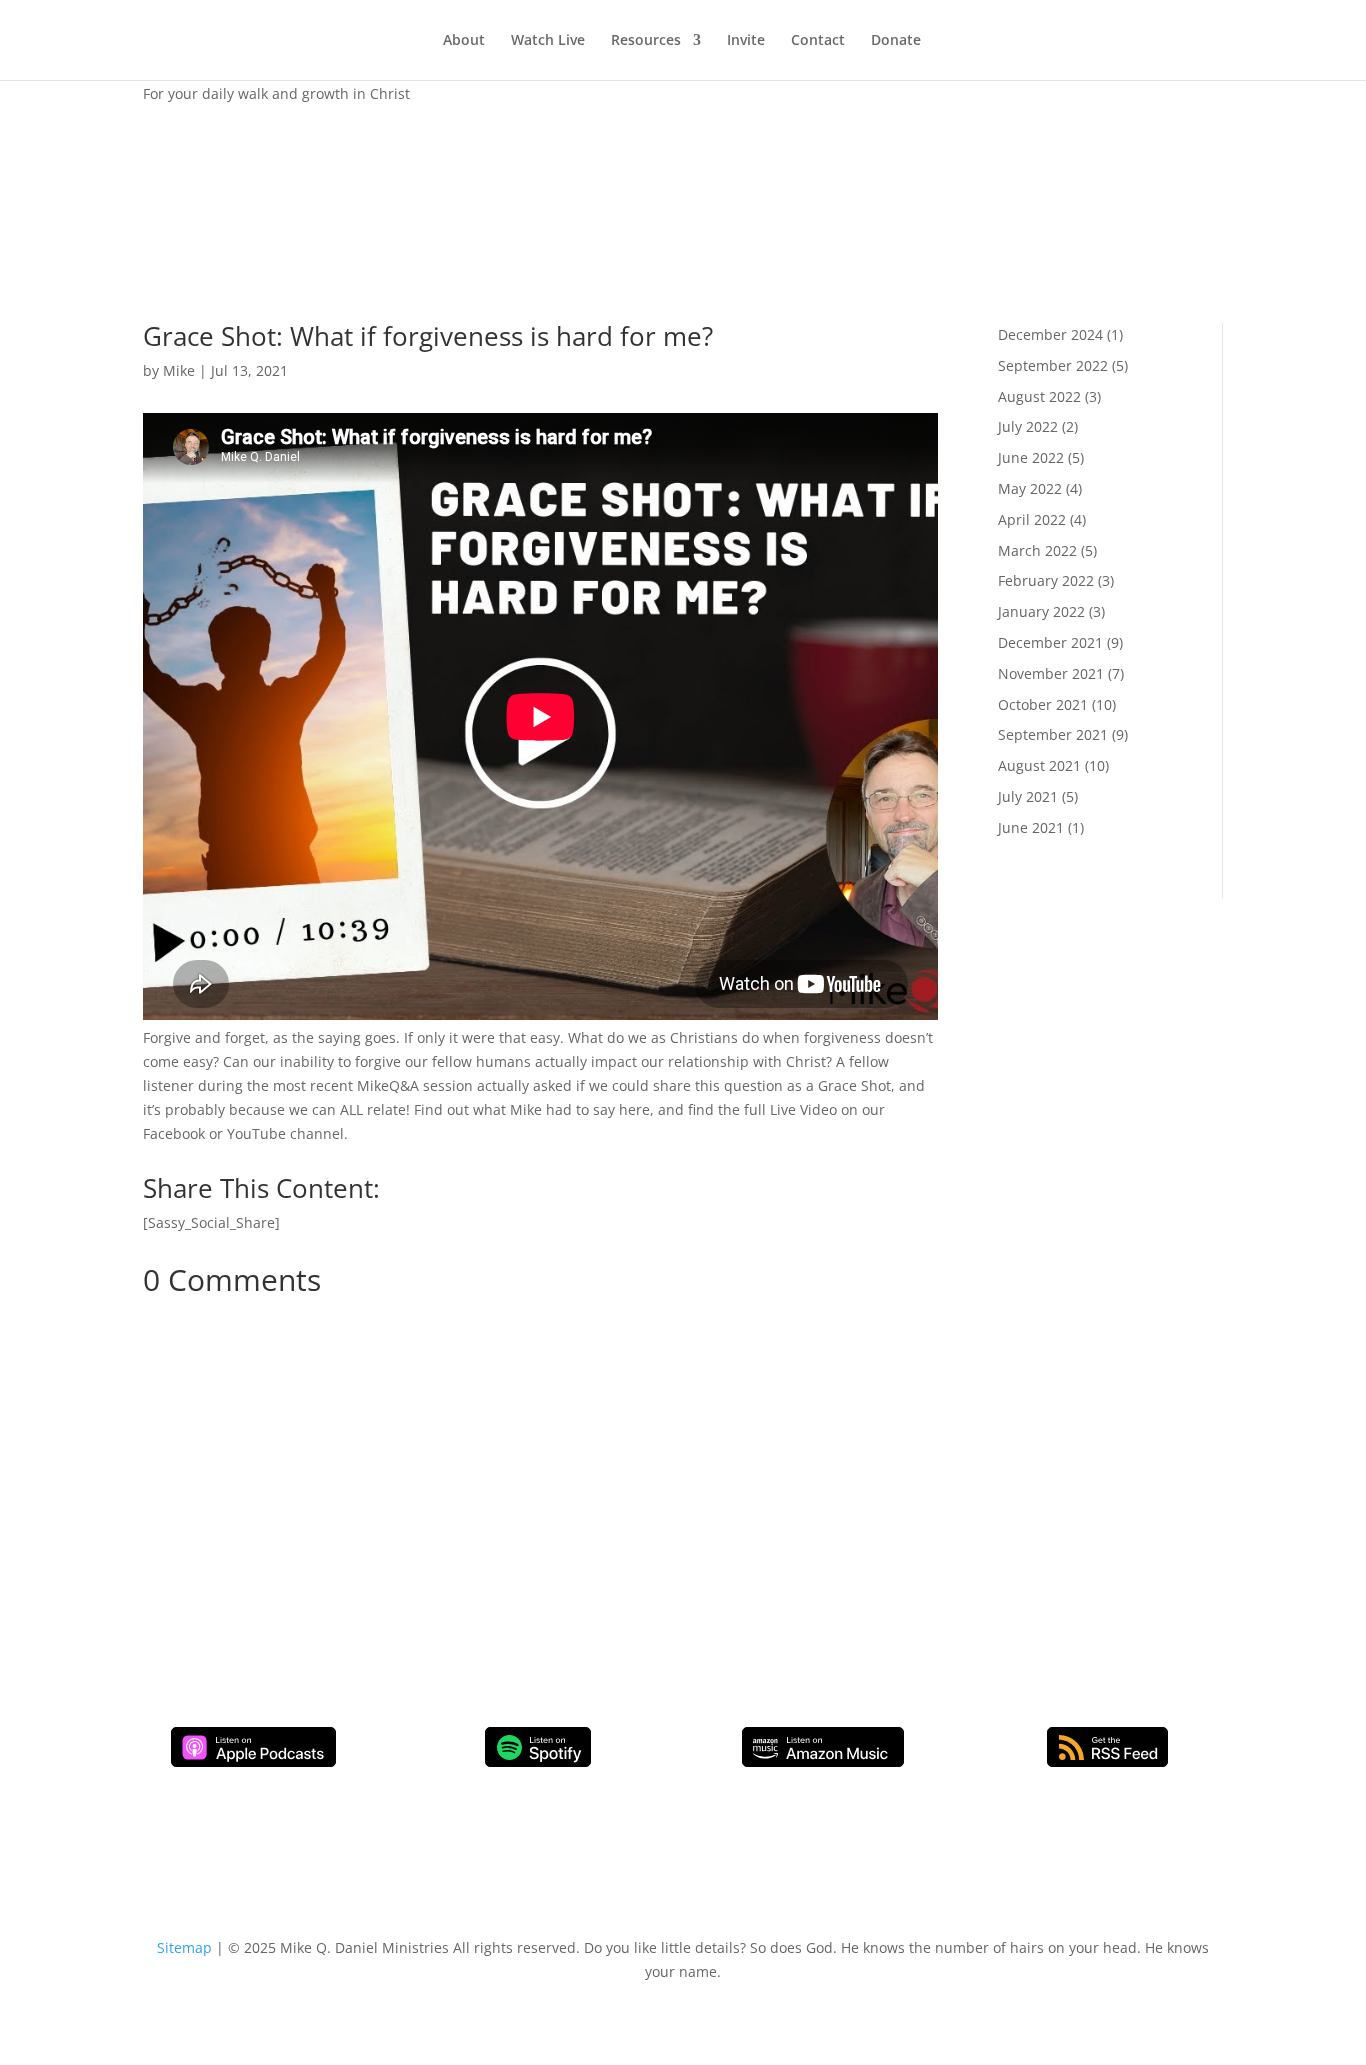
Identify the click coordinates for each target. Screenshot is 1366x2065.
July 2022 (1028, 426)
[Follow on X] (473, 1484)
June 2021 (1031, 827)
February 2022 (1046, 580)
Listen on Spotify (538, 1747)
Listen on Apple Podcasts (253, 1747)
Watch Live (548, 41)
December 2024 (1050, 334)
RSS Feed (1107, 1747)
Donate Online (413, 1548)
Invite (746, 41)
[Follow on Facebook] (353, 1484)
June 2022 (1031, 457)
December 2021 (1050, 642)
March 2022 (1037, 550)
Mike (179, 370)
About (464, 41)
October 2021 (1043, 704)
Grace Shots (183, 146)
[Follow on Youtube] (433, 1484)
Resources (646, 41)
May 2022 (1030, 488)
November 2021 (1051, 673)
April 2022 (1032, 519)
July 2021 (1028, 796)
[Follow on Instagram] (393, 1484)
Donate (896, 41)
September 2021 (1053, 734)
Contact (818, 41)
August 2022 (1039, 396)
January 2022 (1041, 611)
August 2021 (1039, 765)
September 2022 (1053, 365)
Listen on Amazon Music (823, 1747)
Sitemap (184, 1947)
